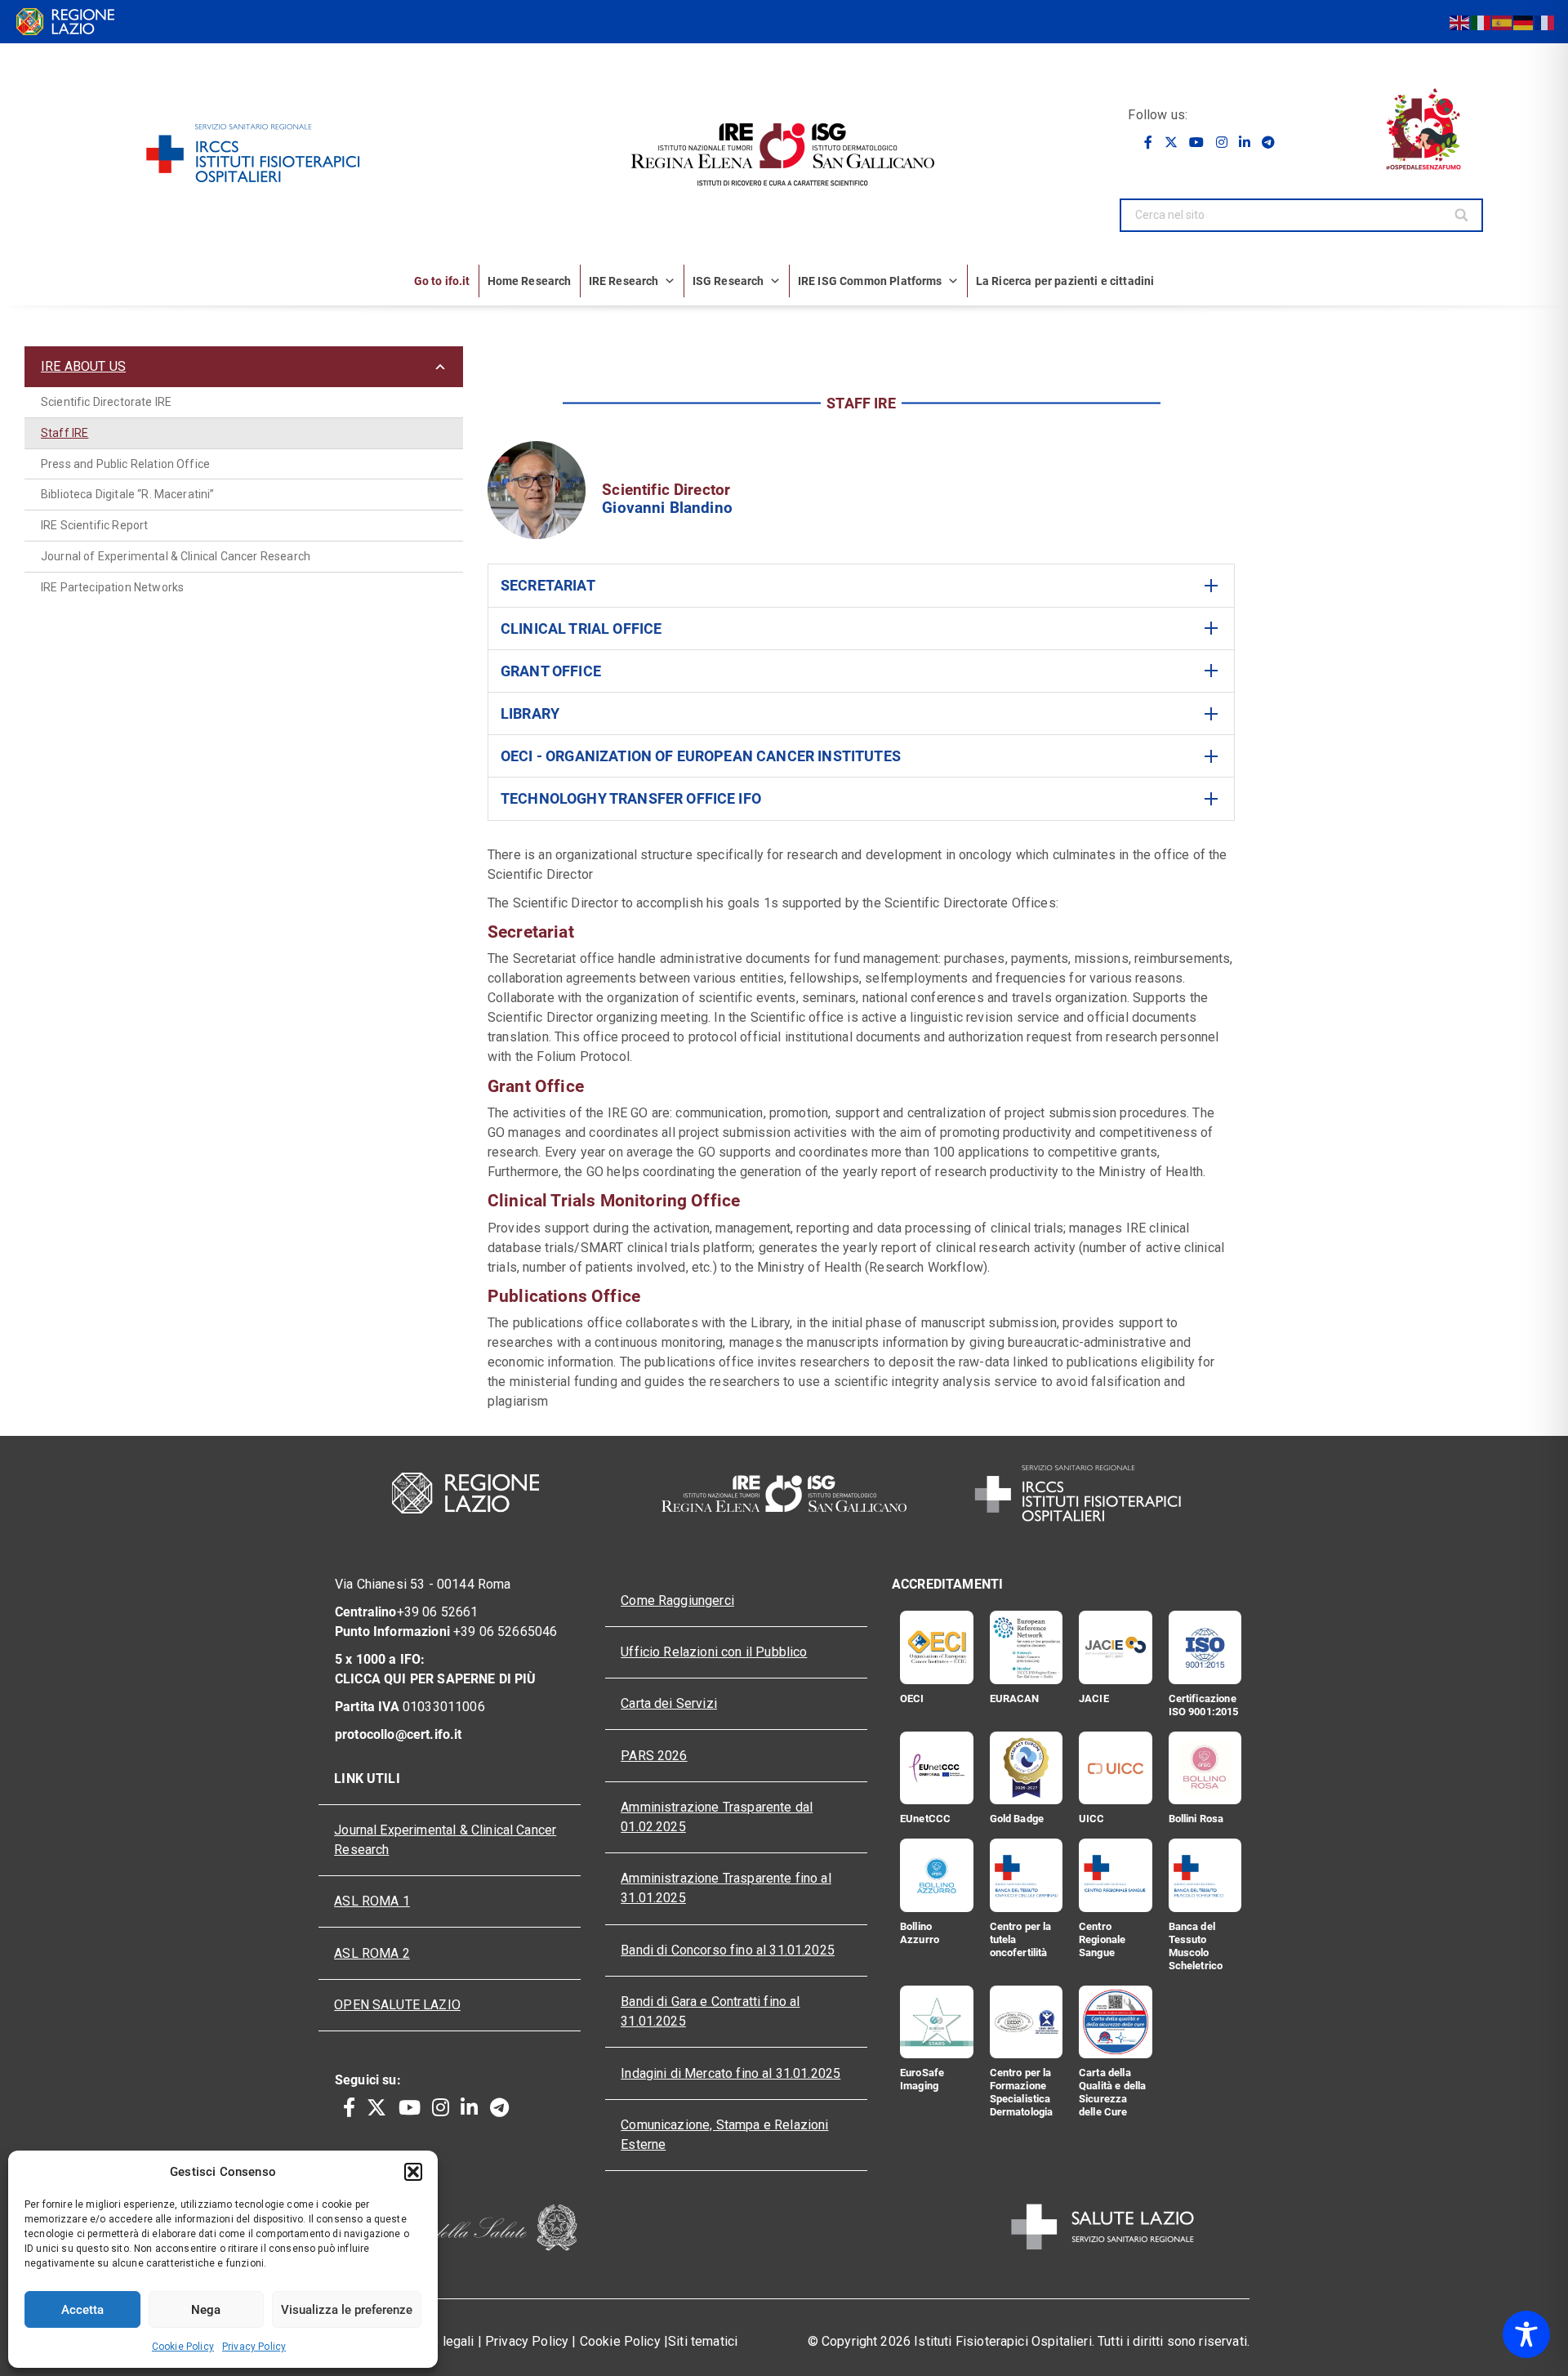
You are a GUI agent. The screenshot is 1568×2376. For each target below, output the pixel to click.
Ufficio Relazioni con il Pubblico (714, 1652)
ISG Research (728, 281)
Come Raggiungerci (677, 1600)
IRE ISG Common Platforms (870, 281)
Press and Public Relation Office (125, 464)
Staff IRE (65, 433)
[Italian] (1481, 22)
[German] (1524, 22)
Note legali (443, 2341)
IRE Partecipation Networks (112, 587)
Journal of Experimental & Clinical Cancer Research (176, 556)
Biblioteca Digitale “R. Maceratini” (128, 494)
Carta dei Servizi (669, 1703)
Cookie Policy (183, 2347)
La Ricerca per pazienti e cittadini (1065, 281)
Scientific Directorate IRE (106, 402)
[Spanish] (1503, 22)
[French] (1545, 22)
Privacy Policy (254, 2347)
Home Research (530, 281)
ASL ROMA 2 (372, 1953)
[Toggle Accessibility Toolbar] (1526, 2334)
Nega (206, 2310)
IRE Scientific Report (94, 525)
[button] (413, 2172)
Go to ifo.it (442, 281)
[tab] (861, 585)
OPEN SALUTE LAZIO (397, 2005)
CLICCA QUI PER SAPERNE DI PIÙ (436, 1679)
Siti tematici (703, 2341)
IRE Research (624, 281)
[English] (1460, 22)
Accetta (82, 2310)
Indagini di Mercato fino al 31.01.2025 (731, 2073)
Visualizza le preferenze (347, 2310)
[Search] (1463, 215)
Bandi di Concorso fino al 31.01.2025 (728, 1950)
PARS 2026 (654, 1756)
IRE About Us (83, 366)
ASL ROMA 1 (372, 1901)
